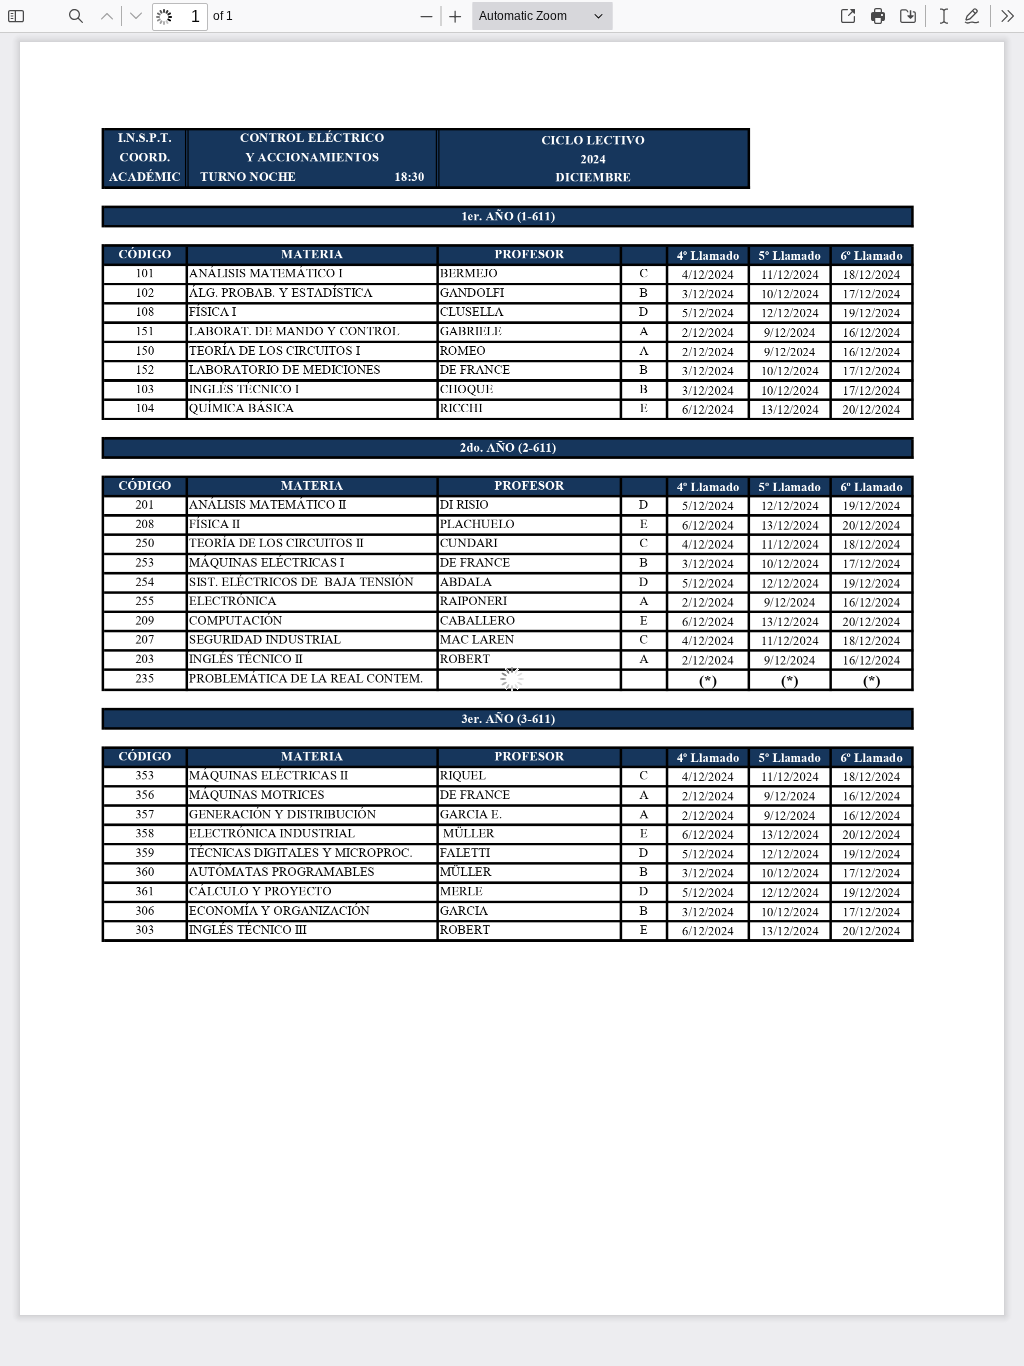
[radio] (944, 16)
